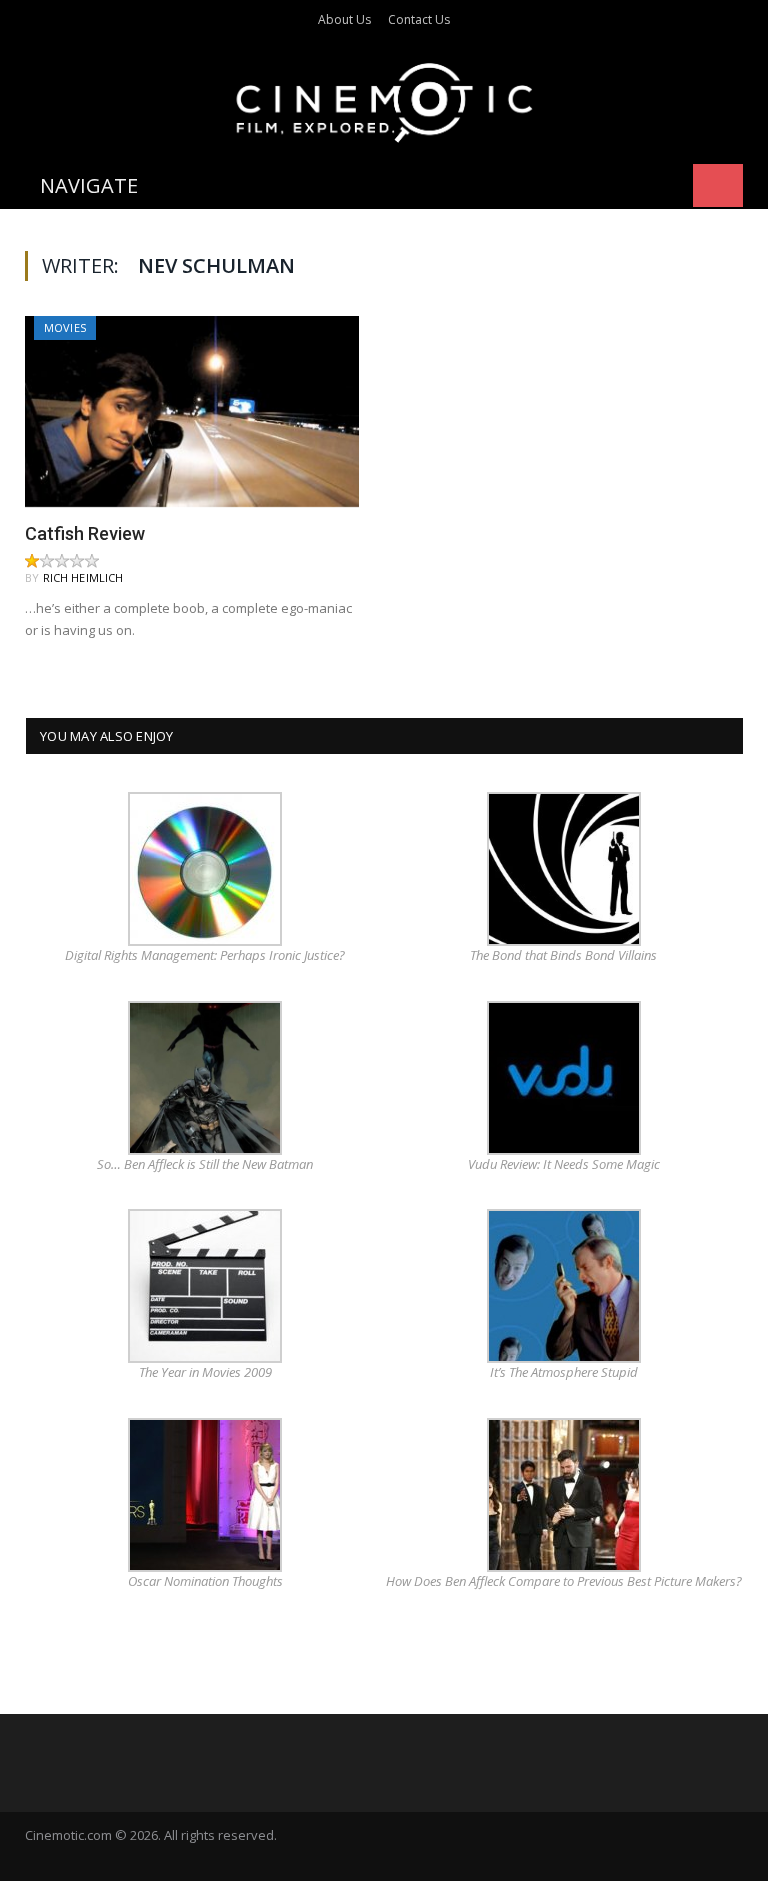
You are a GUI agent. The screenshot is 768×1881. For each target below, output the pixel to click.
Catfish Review (85, 533)
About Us (344, 19)
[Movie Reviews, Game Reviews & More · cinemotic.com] (384, 98)
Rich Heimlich (83, 577)
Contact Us (419, 19)
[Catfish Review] (192, 411)
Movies (65, 327)
